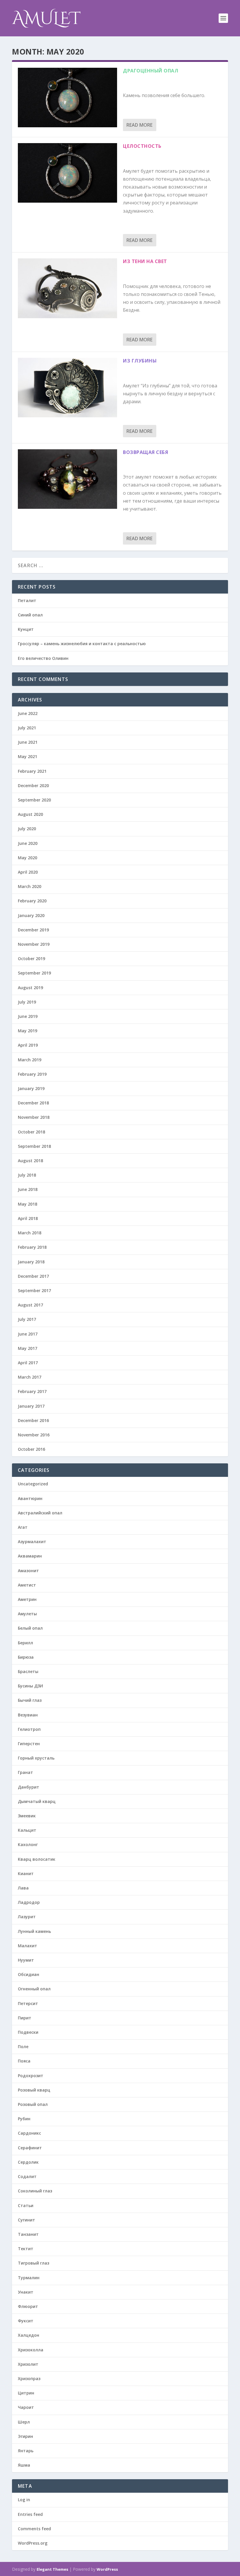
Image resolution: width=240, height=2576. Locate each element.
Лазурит (27, 1917)
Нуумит (26, 1960)
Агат (23, 1527)
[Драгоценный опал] (67, 98)
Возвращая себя (145, 452)
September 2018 (34, 1146)
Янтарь (26, 2451)
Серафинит (30, 2148)
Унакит (26, 2292)
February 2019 (32, 1074)
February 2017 (32, 1391)
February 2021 (32, 771)
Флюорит (28, 2306)
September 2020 (34, 800)
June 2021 (28, 742)
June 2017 (28, 1334)
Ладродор (29, 1902)
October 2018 (31, 1132)
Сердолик (28, 2162)
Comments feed (34, 2529)
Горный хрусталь (36, 1758)
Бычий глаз (30, 1700)
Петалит (27, 600)
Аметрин (27, 1599)
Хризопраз (29, 2378)
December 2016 (33, 1420)
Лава (23, 1888)
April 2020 (28, 872)
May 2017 (28, 1348)
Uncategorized (33, 1484)
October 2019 (31, 959)
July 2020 (27, 829)
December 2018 (33, 1103)
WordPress (107, 2569)
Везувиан (28, 1715)
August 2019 (30, 988)
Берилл (25, 1643)
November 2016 (34, 1435)
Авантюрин (30, 1498)
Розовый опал (33, 2104)
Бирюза (26, 1657)
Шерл (24, 2422)
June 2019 (28, 1016)
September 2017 (34, 1290)
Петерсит (28, 2003)
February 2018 (32, 1247)
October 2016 (31, 1449)
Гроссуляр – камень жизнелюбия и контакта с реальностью (82, 644)
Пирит (25, 2018)
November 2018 (34, 1117)
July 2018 (27, 1175)
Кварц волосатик (37, 1859)
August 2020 (30, 814)
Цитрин (26, 2393)
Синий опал (30, 615)
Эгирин (25, 2436)
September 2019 (34, 973)
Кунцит (26, 629)
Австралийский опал (40, 1513)
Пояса (24, 2061)
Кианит (26, 1873)
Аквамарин (30, 1556)
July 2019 (27, 1002)
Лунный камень (34, 1931)
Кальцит (27, 1830)
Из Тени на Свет (145, 261)
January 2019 (31, 1088)
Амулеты (27, 1614)
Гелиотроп (29, 1729)
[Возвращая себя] (67, 479)
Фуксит (26, 2321)
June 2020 (28, 843)
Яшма (24, 2465)
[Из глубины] (67, 388)
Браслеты (28, 1671)
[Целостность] (67, 173)
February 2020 (32, 901)
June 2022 (28, 713)
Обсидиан (29, 1974)
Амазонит (28, 1571)
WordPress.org (33, 2543)
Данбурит (29, 1787)
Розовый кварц (34, 2090)
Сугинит (26, 2220)
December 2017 (33, 1276)
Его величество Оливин (43, 658)
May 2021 (28, 756)
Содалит (27, 2176)
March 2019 (30, 1060)
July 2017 (27, 1319)
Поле (23, 2047)
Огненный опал (34, 1989)
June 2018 (28, 1189)
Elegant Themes (52, 2569)
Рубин (24, 2119)
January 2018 (31, 1262)
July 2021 (27, 728)
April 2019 (28, 1045)
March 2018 (30, 1233)
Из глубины (140, 361)
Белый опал (30, 1628)
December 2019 (33, 930)
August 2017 (30, 1305)
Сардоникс (29, 2133)
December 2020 (33, 785)
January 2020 (31, 915)
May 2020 (28, 858)
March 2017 (30, 1377)
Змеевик (27, 1816)
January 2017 (31, 1406)
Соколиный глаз (35, 2191)
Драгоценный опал (151, 71)
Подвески (28, 2032)
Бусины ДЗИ (30, 1686)
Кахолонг (28, 1844)
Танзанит (28, 2234)
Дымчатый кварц (37, 1801)
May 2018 (28, 1204)
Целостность (142, 146)
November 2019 (34, 944)
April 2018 (28, 1218)
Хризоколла (31, 2350)
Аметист (27, 1585)
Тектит (26, 2249)
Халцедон (29, 2335)
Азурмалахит (32, 1542)
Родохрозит (31, 2076)
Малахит (28, 1946)
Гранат (25, 1772)
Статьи (26, 2205)
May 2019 (28, 1031)
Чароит (26, 2407)
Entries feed (30, 2514)
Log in (24, 2500)
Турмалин (29, 2278)
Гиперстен (29, 1744)
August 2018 (30, 1161)
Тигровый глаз (34, 2263)
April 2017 (28, 1363)
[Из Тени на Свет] (67, 288)
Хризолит (28, 2364)
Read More (139, 125)
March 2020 (30, 886)
